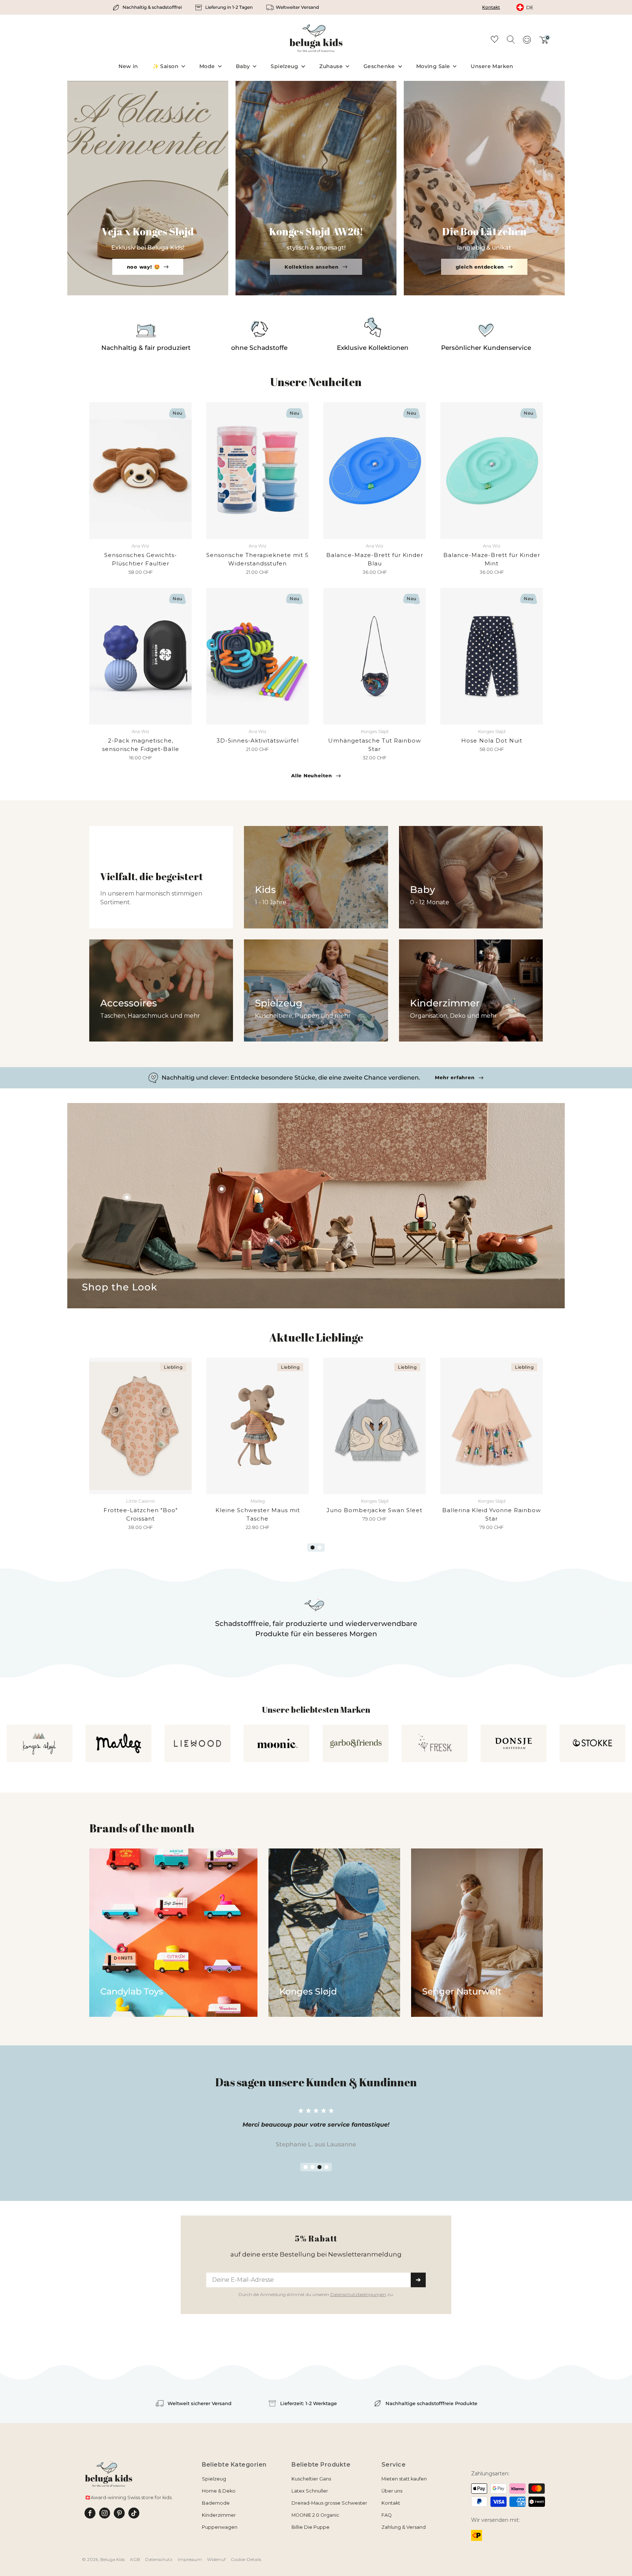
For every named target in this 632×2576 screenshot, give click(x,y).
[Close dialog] (410, 1201)
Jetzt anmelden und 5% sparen (316, 1346)
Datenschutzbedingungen (358, 1360)
